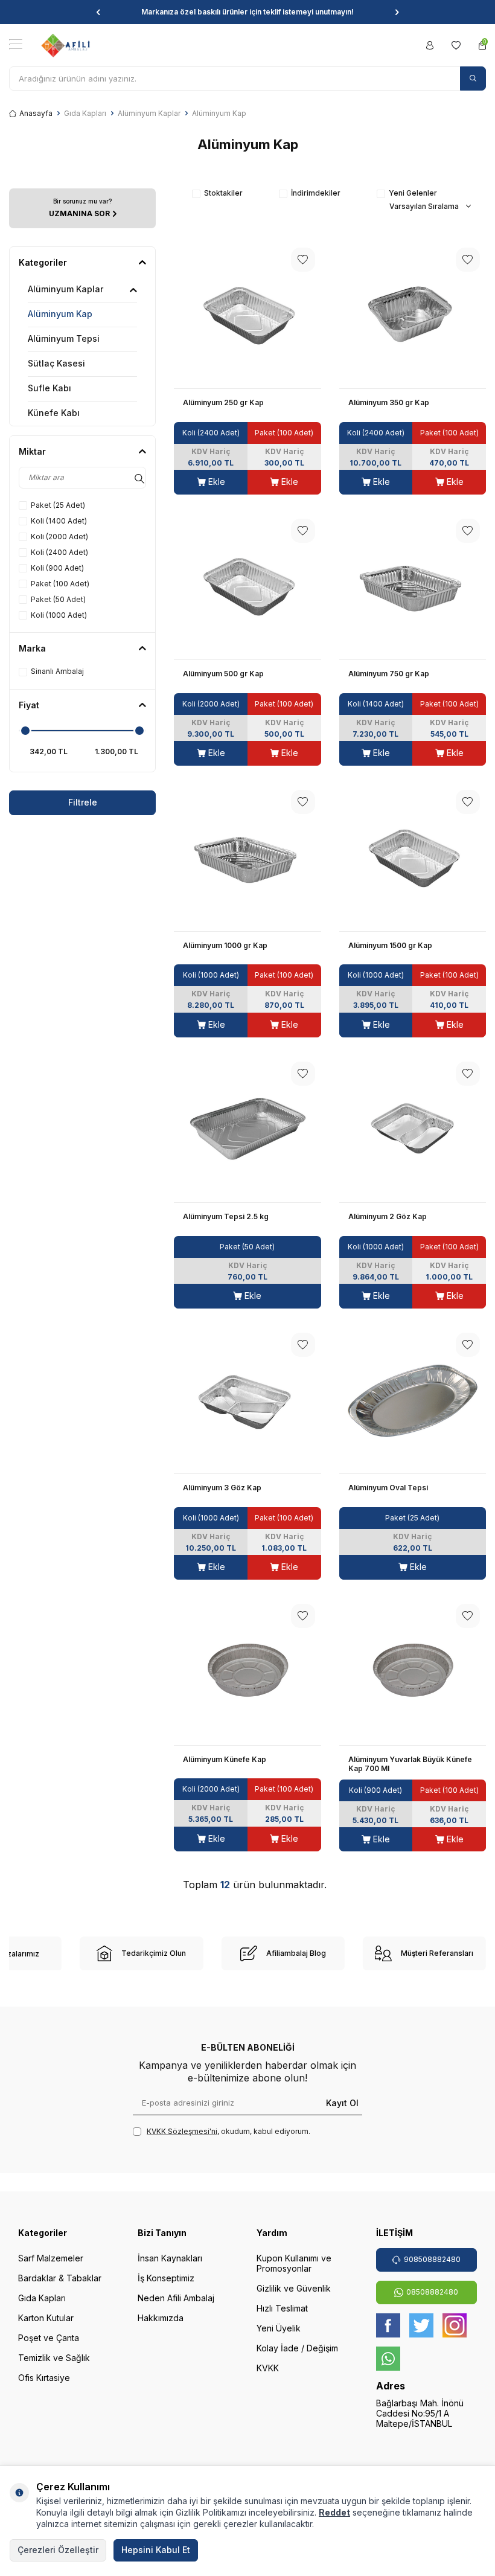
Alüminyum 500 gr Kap (223, 674)
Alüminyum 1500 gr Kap (390, 945)
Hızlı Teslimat (282, 2308)
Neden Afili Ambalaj (176, 2298)
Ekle (216, 482)
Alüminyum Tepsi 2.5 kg (226, 1216)
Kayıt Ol (342, 2102)
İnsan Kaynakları (170, 2258)
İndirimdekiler (316, 193)
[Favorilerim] (456, 45)
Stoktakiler (223, 193)
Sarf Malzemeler (51, 2258)
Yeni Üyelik (279, 2328)
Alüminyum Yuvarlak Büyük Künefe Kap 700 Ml (410, 1764)
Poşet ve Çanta (49, 2338)
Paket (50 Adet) (58, 599)
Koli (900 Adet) (57, 568)
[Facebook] (388, 2325)
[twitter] (421, 2325)
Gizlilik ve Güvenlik (294, 2288)
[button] (98, 12)
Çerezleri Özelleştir (58, 2550)
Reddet (334, 2512)
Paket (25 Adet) (58, 505)
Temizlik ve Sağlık (54, 2358)
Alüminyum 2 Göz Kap (388, 1216)
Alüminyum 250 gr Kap (223, 402)
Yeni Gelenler (413, 193)
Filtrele (83, 802)
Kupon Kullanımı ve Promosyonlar (294, 2263)
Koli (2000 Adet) (59, 537)
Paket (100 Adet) (60, 584)
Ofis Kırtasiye (44, 2378)
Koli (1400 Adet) (59, 521)
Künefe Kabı (54, 413)
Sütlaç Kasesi (56, 363)
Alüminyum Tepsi (64, 338)
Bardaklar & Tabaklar (60, 2278)
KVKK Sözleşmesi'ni (182, 2131)
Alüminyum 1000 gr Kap (225, 945)
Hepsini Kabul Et (156, 2550)
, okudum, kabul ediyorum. (228, 2131)
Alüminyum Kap (60, 314)
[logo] (65, 45)
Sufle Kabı (49, 388)
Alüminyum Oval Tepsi (388, 1488)
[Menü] (16, 44)
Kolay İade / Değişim (297, 2348)
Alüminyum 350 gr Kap (389, 402)
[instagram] (455, 2325)
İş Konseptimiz (166, 2278)
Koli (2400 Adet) (59, 552)
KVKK (268, 2368)
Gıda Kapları (85, 113)
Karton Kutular (46, 2318)
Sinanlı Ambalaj (57, 671)
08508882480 (432, 2292)
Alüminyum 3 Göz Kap (222, 1488)
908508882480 (432, 2259)
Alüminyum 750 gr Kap (389, 674)
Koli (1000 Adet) (59, 615)
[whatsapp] (388, 2359)
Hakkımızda (161, 2318)
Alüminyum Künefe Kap (225, 1759)
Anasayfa (36, 113)
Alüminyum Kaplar (149, 113)
